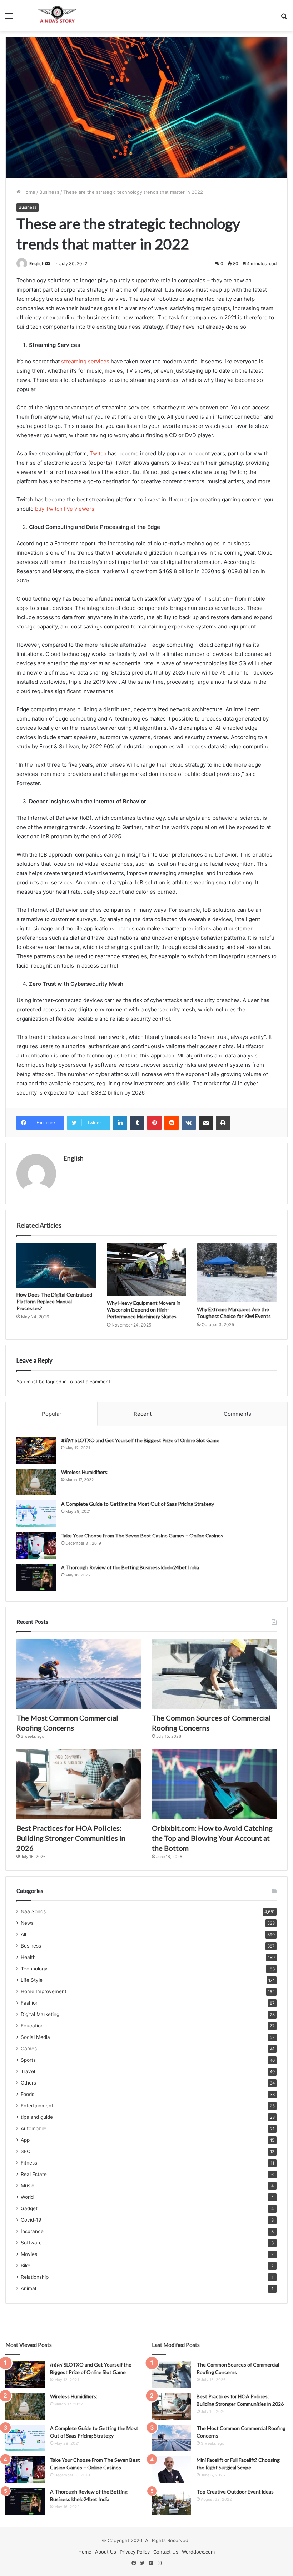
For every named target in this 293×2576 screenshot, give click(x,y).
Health (28, 1957)
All (23, 1934)
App (25, 2140)
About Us (106, 2552)
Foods (28, 2094)
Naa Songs (33, 1911)
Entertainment (37, 2106)
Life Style (32, 1980)
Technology (34, 1969)
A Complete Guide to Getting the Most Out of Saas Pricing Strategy (138, 1504)
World (27, 2197)
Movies (29, 2254)
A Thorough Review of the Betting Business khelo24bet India (131, 1567)
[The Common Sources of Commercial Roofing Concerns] (214, 1674)
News (27, 1923)
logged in (56, 1382)
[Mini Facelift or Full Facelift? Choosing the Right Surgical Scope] (172, 2470)
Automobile (34, 2128)
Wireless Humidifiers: (85, 1472)
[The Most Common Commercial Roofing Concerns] (79, 1674)
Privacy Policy (135, 2552)
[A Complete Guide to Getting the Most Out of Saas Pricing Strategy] (36, 1514)
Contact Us (166, 2552)
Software (31, 2243)
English (37, 264)
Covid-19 (31, 2220)
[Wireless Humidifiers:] (36, 1482)
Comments (237, 1414)
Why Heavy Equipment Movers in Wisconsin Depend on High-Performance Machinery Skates (144, 1310)
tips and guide (37, 2117)
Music (28, 2186)
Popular (52, 1414)
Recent (143, 1414)
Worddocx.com (198, 2552)
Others (28, 2083)
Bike (26, 2266)
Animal (28, 2288)
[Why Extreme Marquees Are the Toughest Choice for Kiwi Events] (237, 1273)
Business (49, 192)
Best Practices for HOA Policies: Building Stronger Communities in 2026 (71, 1838)
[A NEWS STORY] (57, 16)
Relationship (35, 2277)
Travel (28, 2071)
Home (28, 192)
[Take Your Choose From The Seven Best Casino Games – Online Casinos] (36, 1545)
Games (29, 2049)
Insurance (32, 2231)
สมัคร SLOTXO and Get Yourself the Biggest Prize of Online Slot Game (140, 1440)
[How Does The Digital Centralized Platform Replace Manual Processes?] (56, 1266)
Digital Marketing (40, 2014)
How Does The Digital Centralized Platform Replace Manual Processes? (54, 1301)
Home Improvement (44, 1991)
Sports (28, 2060)
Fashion (30, 2003)
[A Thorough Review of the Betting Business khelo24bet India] (36, 1577)
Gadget (29, 2208)
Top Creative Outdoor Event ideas (235, 2492)
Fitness (29, 2163)
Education (32, 2026)
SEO (26, 2151)
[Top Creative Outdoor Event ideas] (172, 2502)
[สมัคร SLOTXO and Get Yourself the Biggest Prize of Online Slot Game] (36, 1450)
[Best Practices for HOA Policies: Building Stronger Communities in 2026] (79, 1784)
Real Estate (34, 2174)
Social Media (35, 2037)
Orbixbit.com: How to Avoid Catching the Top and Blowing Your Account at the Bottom (212, 1838)
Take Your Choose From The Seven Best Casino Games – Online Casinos (142, 1536)
